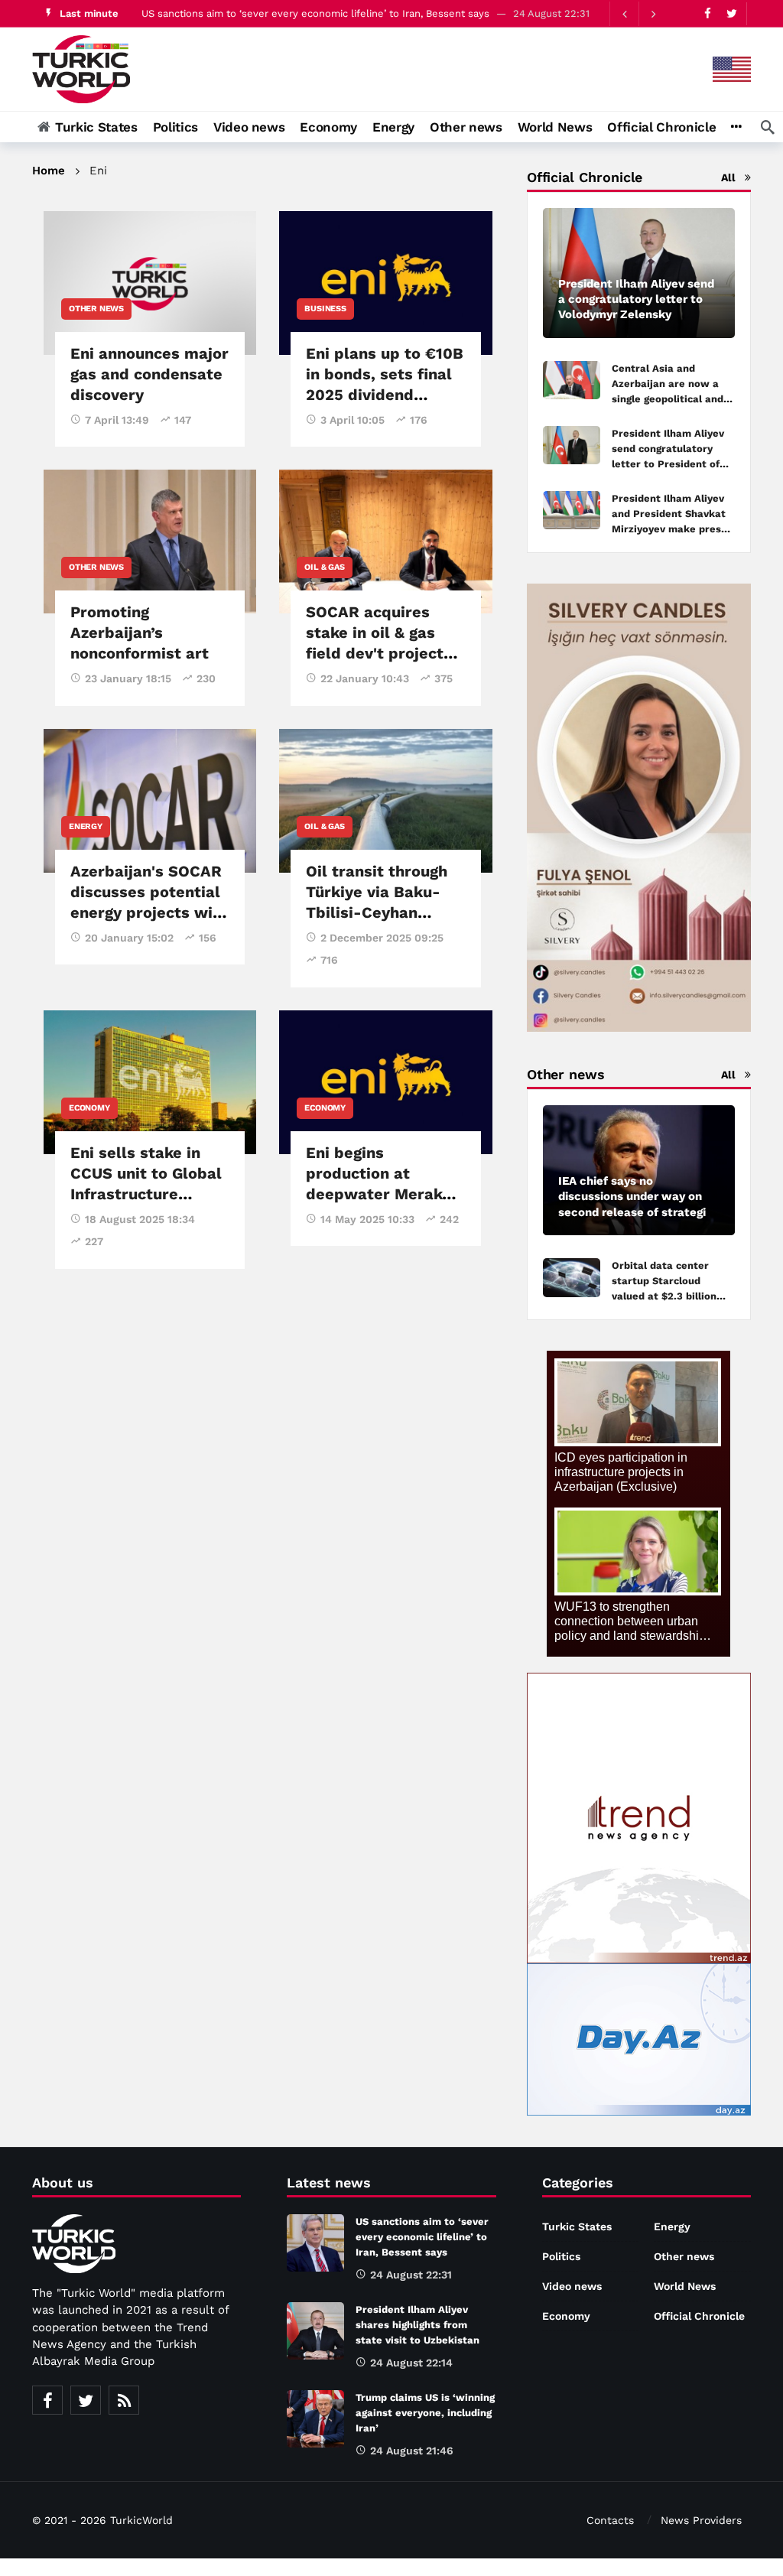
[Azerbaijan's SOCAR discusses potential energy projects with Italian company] (150, 801)
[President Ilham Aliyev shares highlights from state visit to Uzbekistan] (315, 2331)
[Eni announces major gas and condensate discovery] (150, 283)
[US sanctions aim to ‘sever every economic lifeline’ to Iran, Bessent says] (315, 2243)
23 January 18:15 (128, 678)
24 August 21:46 (412, 2451)
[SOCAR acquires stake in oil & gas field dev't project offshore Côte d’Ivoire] (385, 542)
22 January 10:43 (365, 678)
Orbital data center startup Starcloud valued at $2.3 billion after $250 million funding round (664, 1296)
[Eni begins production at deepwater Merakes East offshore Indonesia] (385, 1082)
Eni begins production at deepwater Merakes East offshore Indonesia (383, 1194)
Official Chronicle (699, 2316)
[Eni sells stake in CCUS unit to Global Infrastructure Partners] (150, 1082)
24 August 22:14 (411, 2363)
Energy (86, 826)
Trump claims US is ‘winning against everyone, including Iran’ (425, 2413)
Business (325, 309)
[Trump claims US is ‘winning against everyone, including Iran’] (315, 2419)
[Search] (768, 127)
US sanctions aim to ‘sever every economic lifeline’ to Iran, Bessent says (315, 13)
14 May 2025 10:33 (367, 1219)
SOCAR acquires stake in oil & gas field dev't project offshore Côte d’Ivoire (375, 653)
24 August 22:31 (411, 2275)
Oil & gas (324, 567)
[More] (736, 127)
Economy (89, 1108)
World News (685, 2286)
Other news (96, 309)
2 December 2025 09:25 (382, 938)
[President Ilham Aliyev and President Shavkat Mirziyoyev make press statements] (572, 511)
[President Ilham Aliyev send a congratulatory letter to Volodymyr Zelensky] (639, 273)
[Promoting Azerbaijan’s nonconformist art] (150, 542)
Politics (561, 2256)
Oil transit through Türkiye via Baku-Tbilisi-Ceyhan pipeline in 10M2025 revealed (382, 912)
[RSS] (124, 2400)
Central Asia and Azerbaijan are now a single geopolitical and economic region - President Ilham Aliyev (668, 399)
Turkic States (577, 2226)
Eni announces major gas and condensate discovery (149, 374)
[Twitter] (731, 13)
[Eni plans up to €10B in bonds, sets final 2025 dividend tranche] (385, 283)
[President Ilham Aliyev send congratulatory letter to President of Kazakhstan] (572, 446)
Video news (572, 2286)
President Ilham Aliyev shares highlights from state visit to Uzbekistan (417, 2325)
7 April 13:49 (117, 420)
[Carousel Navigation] (638, 14)
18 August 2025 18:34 (140, 1219)
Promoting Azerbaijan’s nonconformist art (140, 633)
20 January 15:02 (129, 938)
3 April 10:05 (353, 420)
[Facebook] (708, 13)
